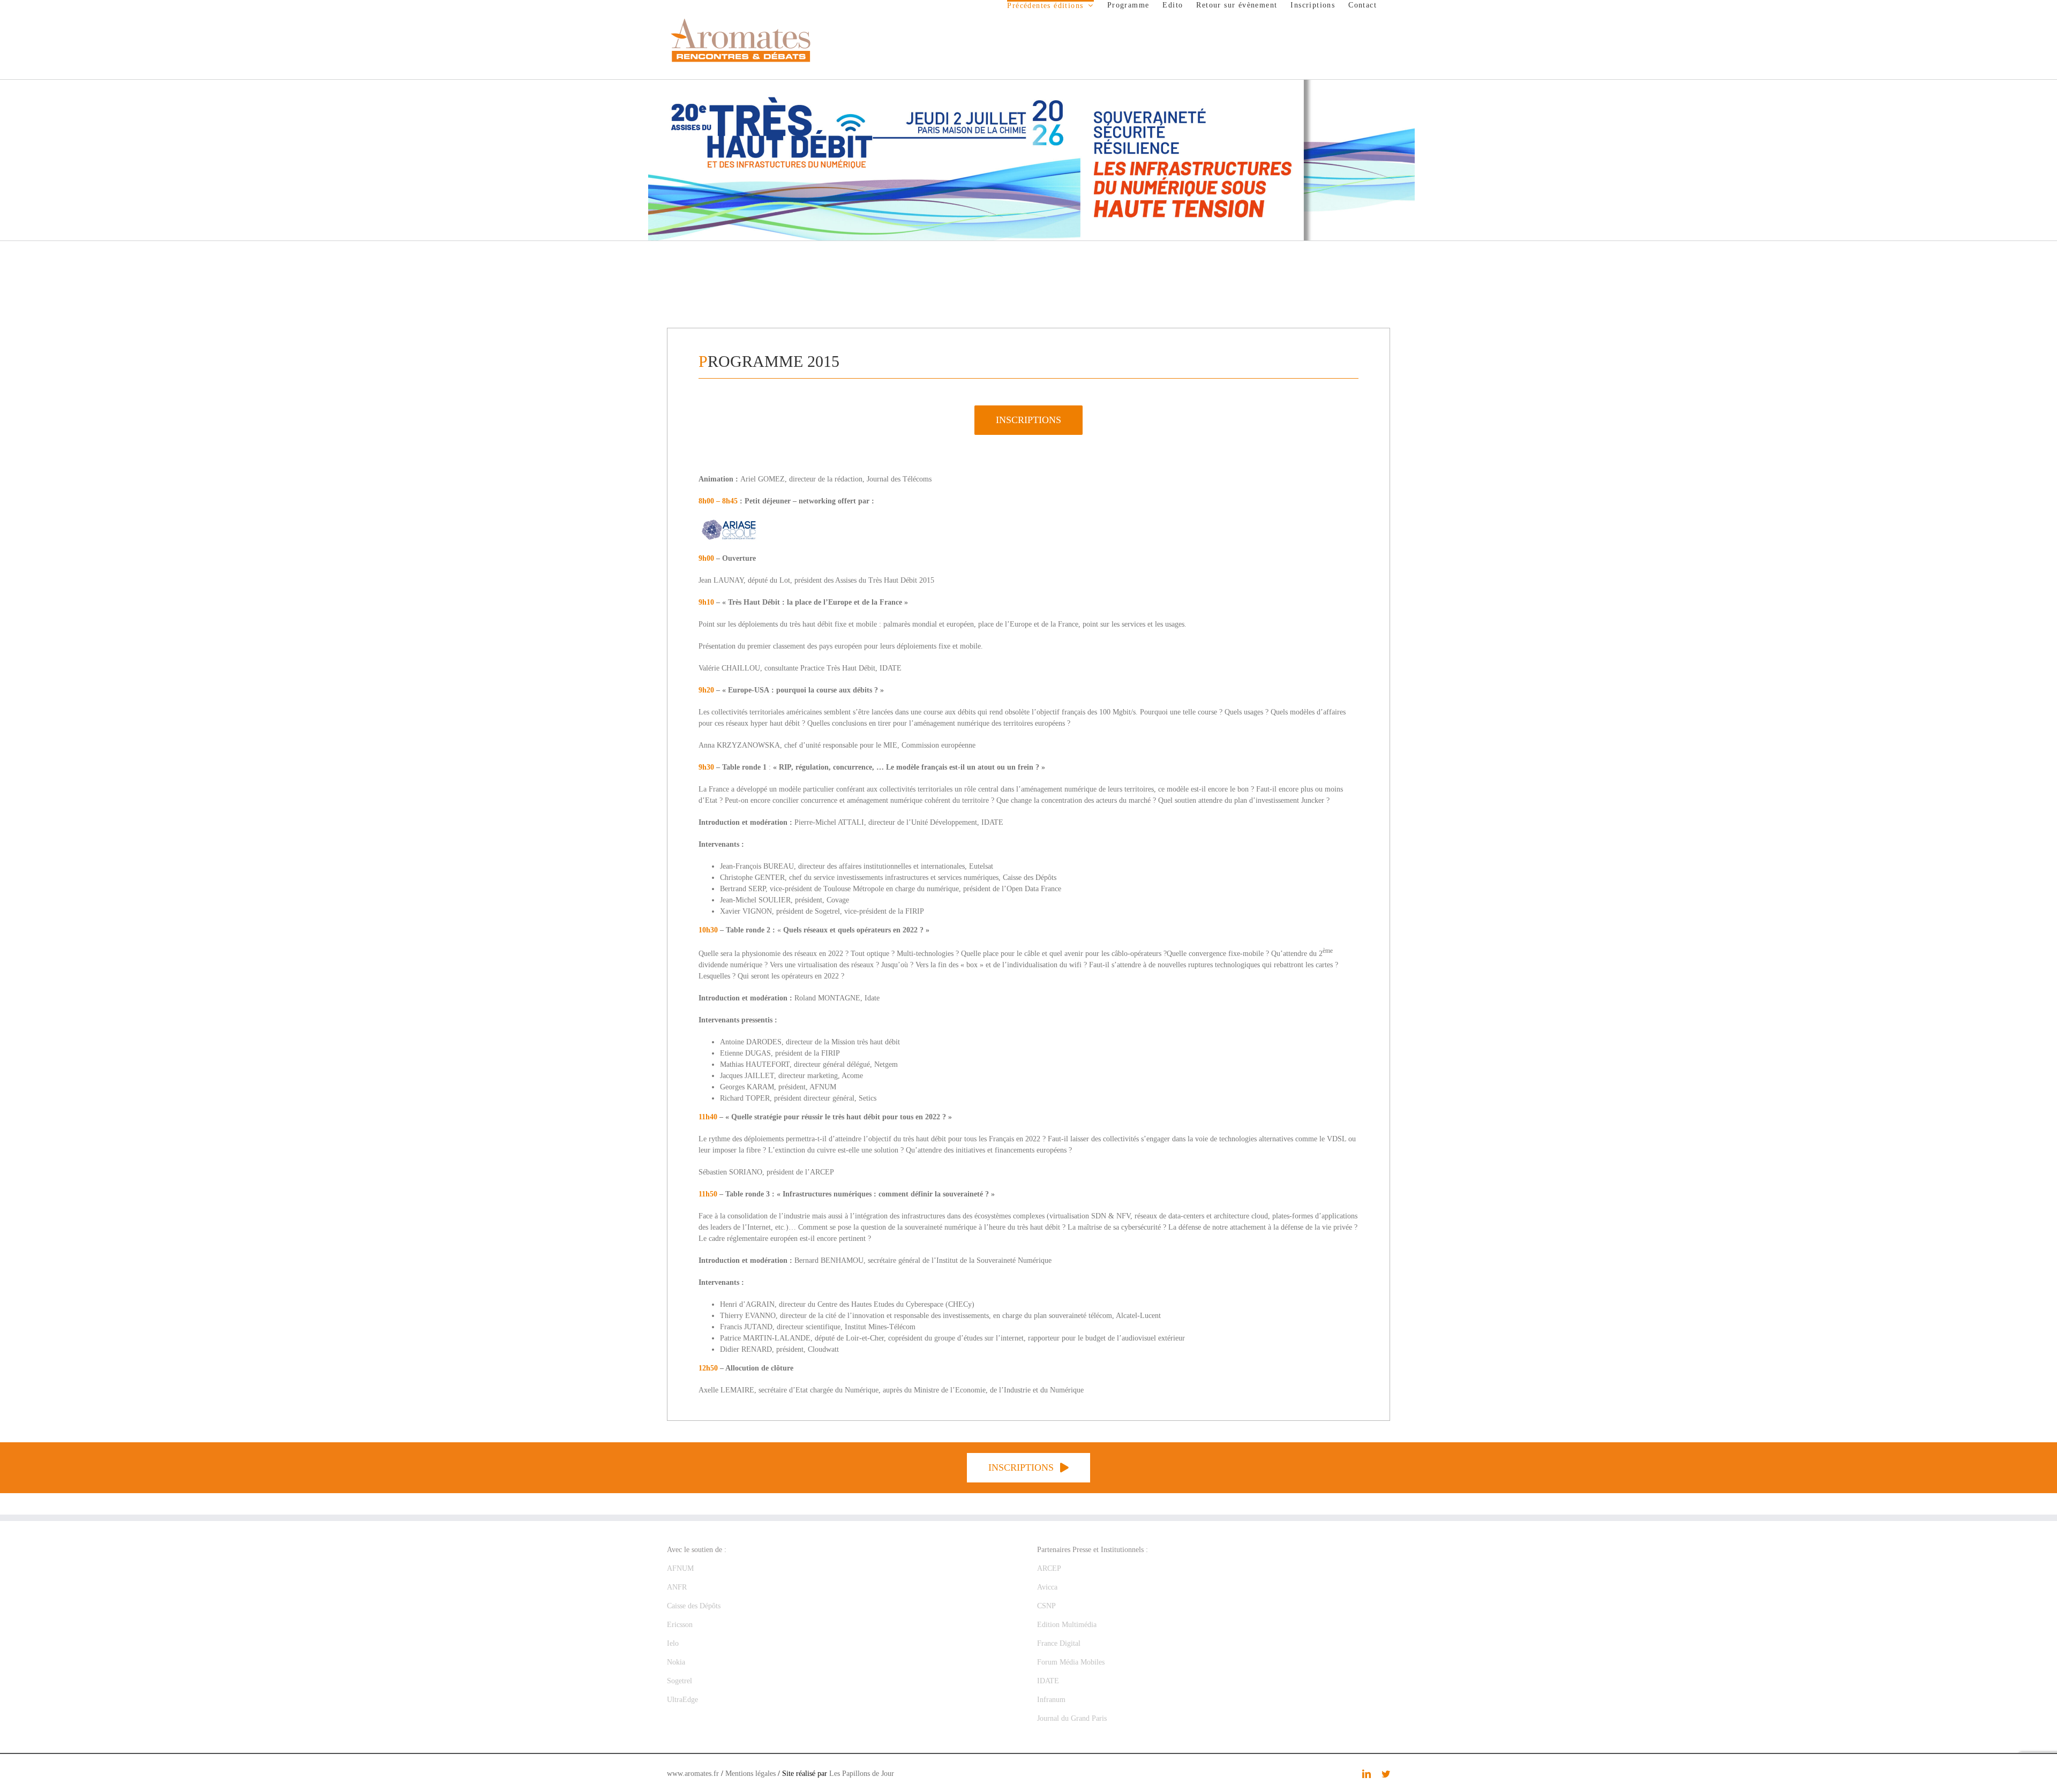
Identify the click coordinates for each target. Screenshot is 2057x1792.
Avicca (1047, 1587)
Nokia (676, 1662)
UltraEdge (682, 1700)
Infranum (1051, 1700)
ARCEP (1049, 1568)
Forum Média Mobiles (1071, 1662)
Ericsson (680, 1625)
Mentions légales (750, 1774)
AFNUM (680, 1568)
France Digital (1059, 1643)
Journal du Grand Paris (1072, 1718)
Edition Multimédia (1067, 1625)
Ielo (673, 1643)
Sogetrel (680, 1681)
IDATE (1048, 1681)
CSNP (1046, 1606)
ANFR (677, 1587)
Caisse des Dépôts (694, 1606)
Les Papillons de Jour (862, 1774)
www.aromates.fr (693, 1774)
